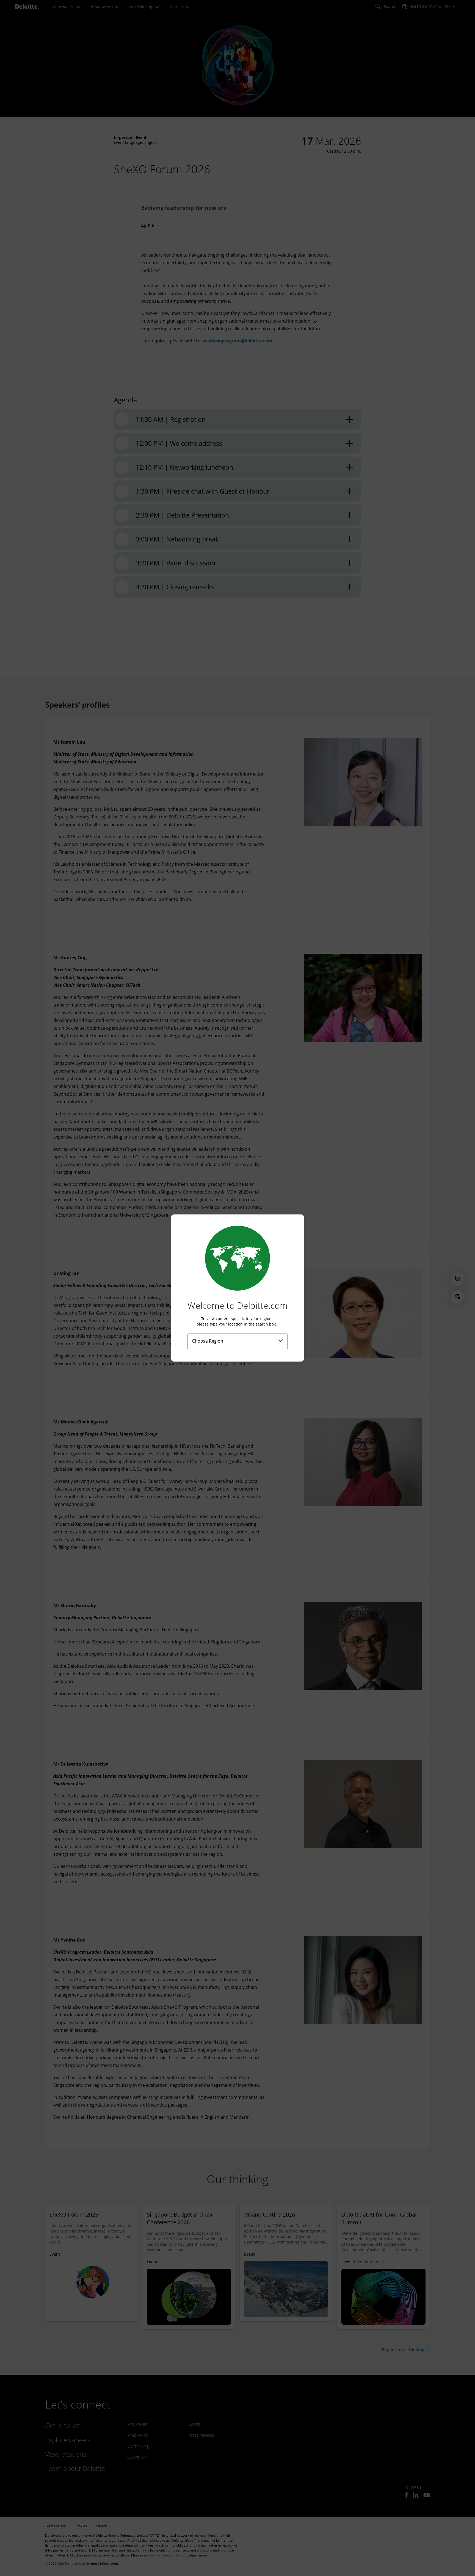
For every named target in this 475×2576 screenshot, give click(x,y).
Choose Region (208, 1341)
